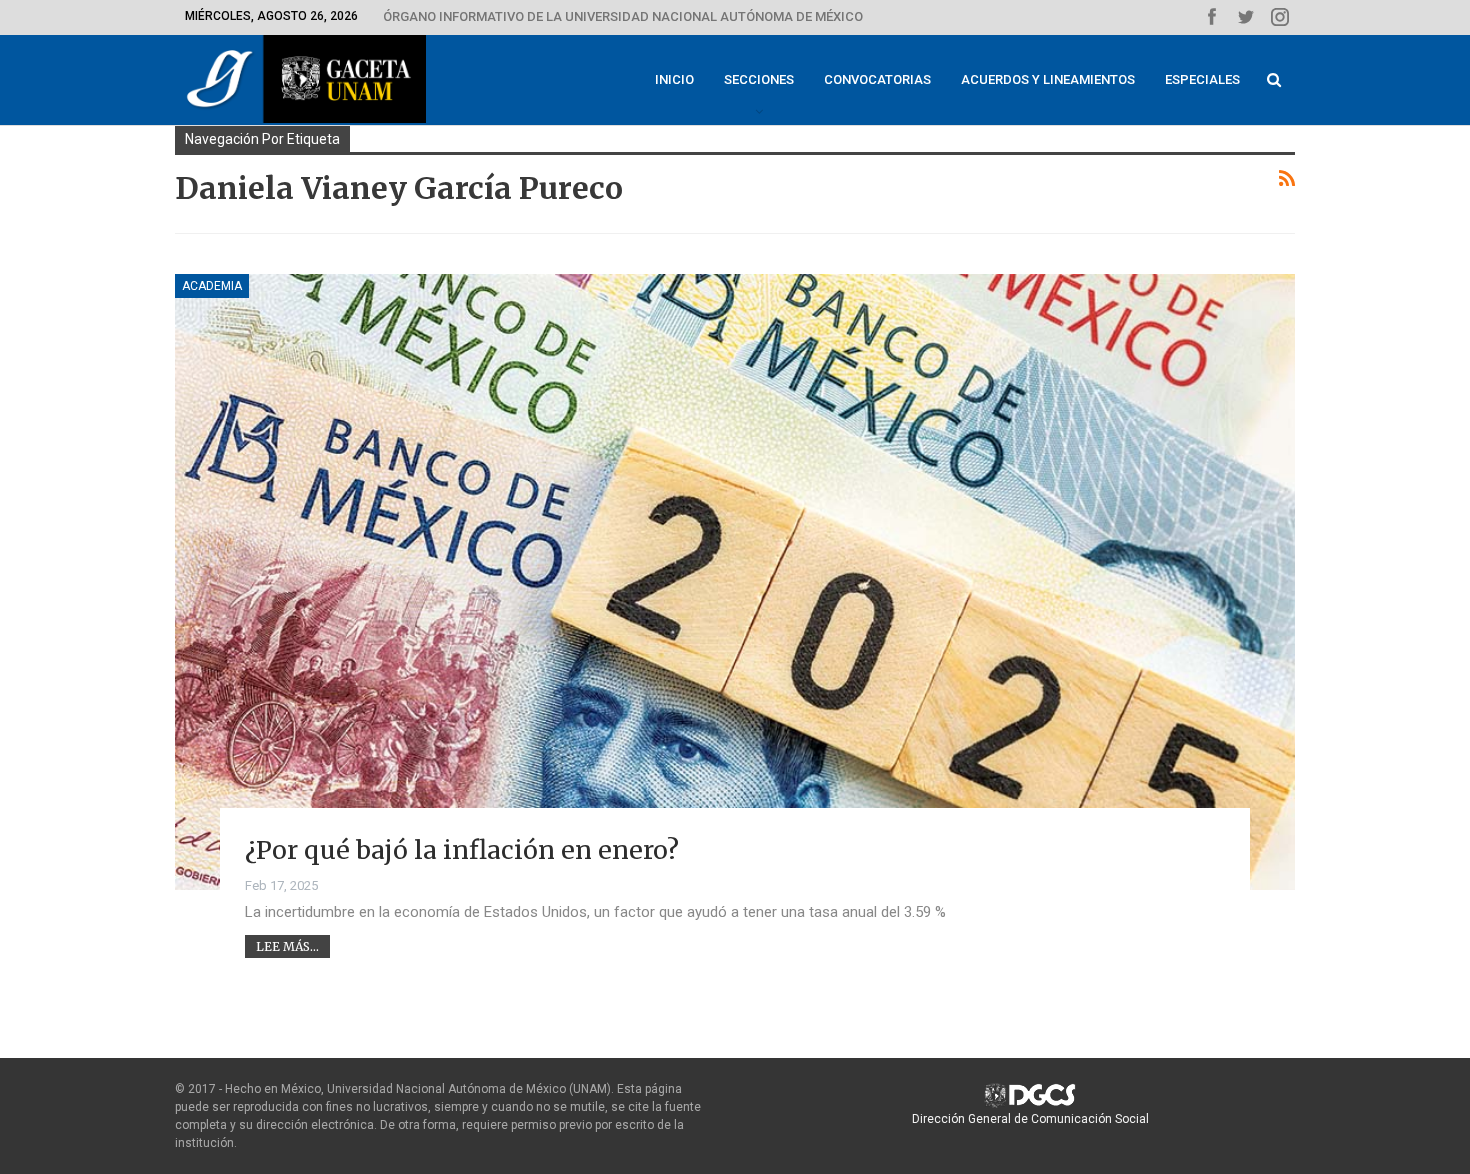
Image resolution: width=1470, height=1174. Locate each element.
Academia (212, 286)
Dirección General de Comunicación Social (1030, 1119)
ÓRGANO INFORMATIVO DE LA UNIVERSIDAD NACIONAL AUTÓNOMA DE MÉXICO (623, 16)
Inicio (674, 79)
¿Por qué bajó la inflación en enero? (462, 850)
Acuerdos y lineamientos (1048, 79)
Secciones (759, 79)
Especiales (1202, 79)
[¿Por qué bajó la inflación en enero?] (735, 582)
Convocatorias (877, 79)
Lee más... (287, 946)
